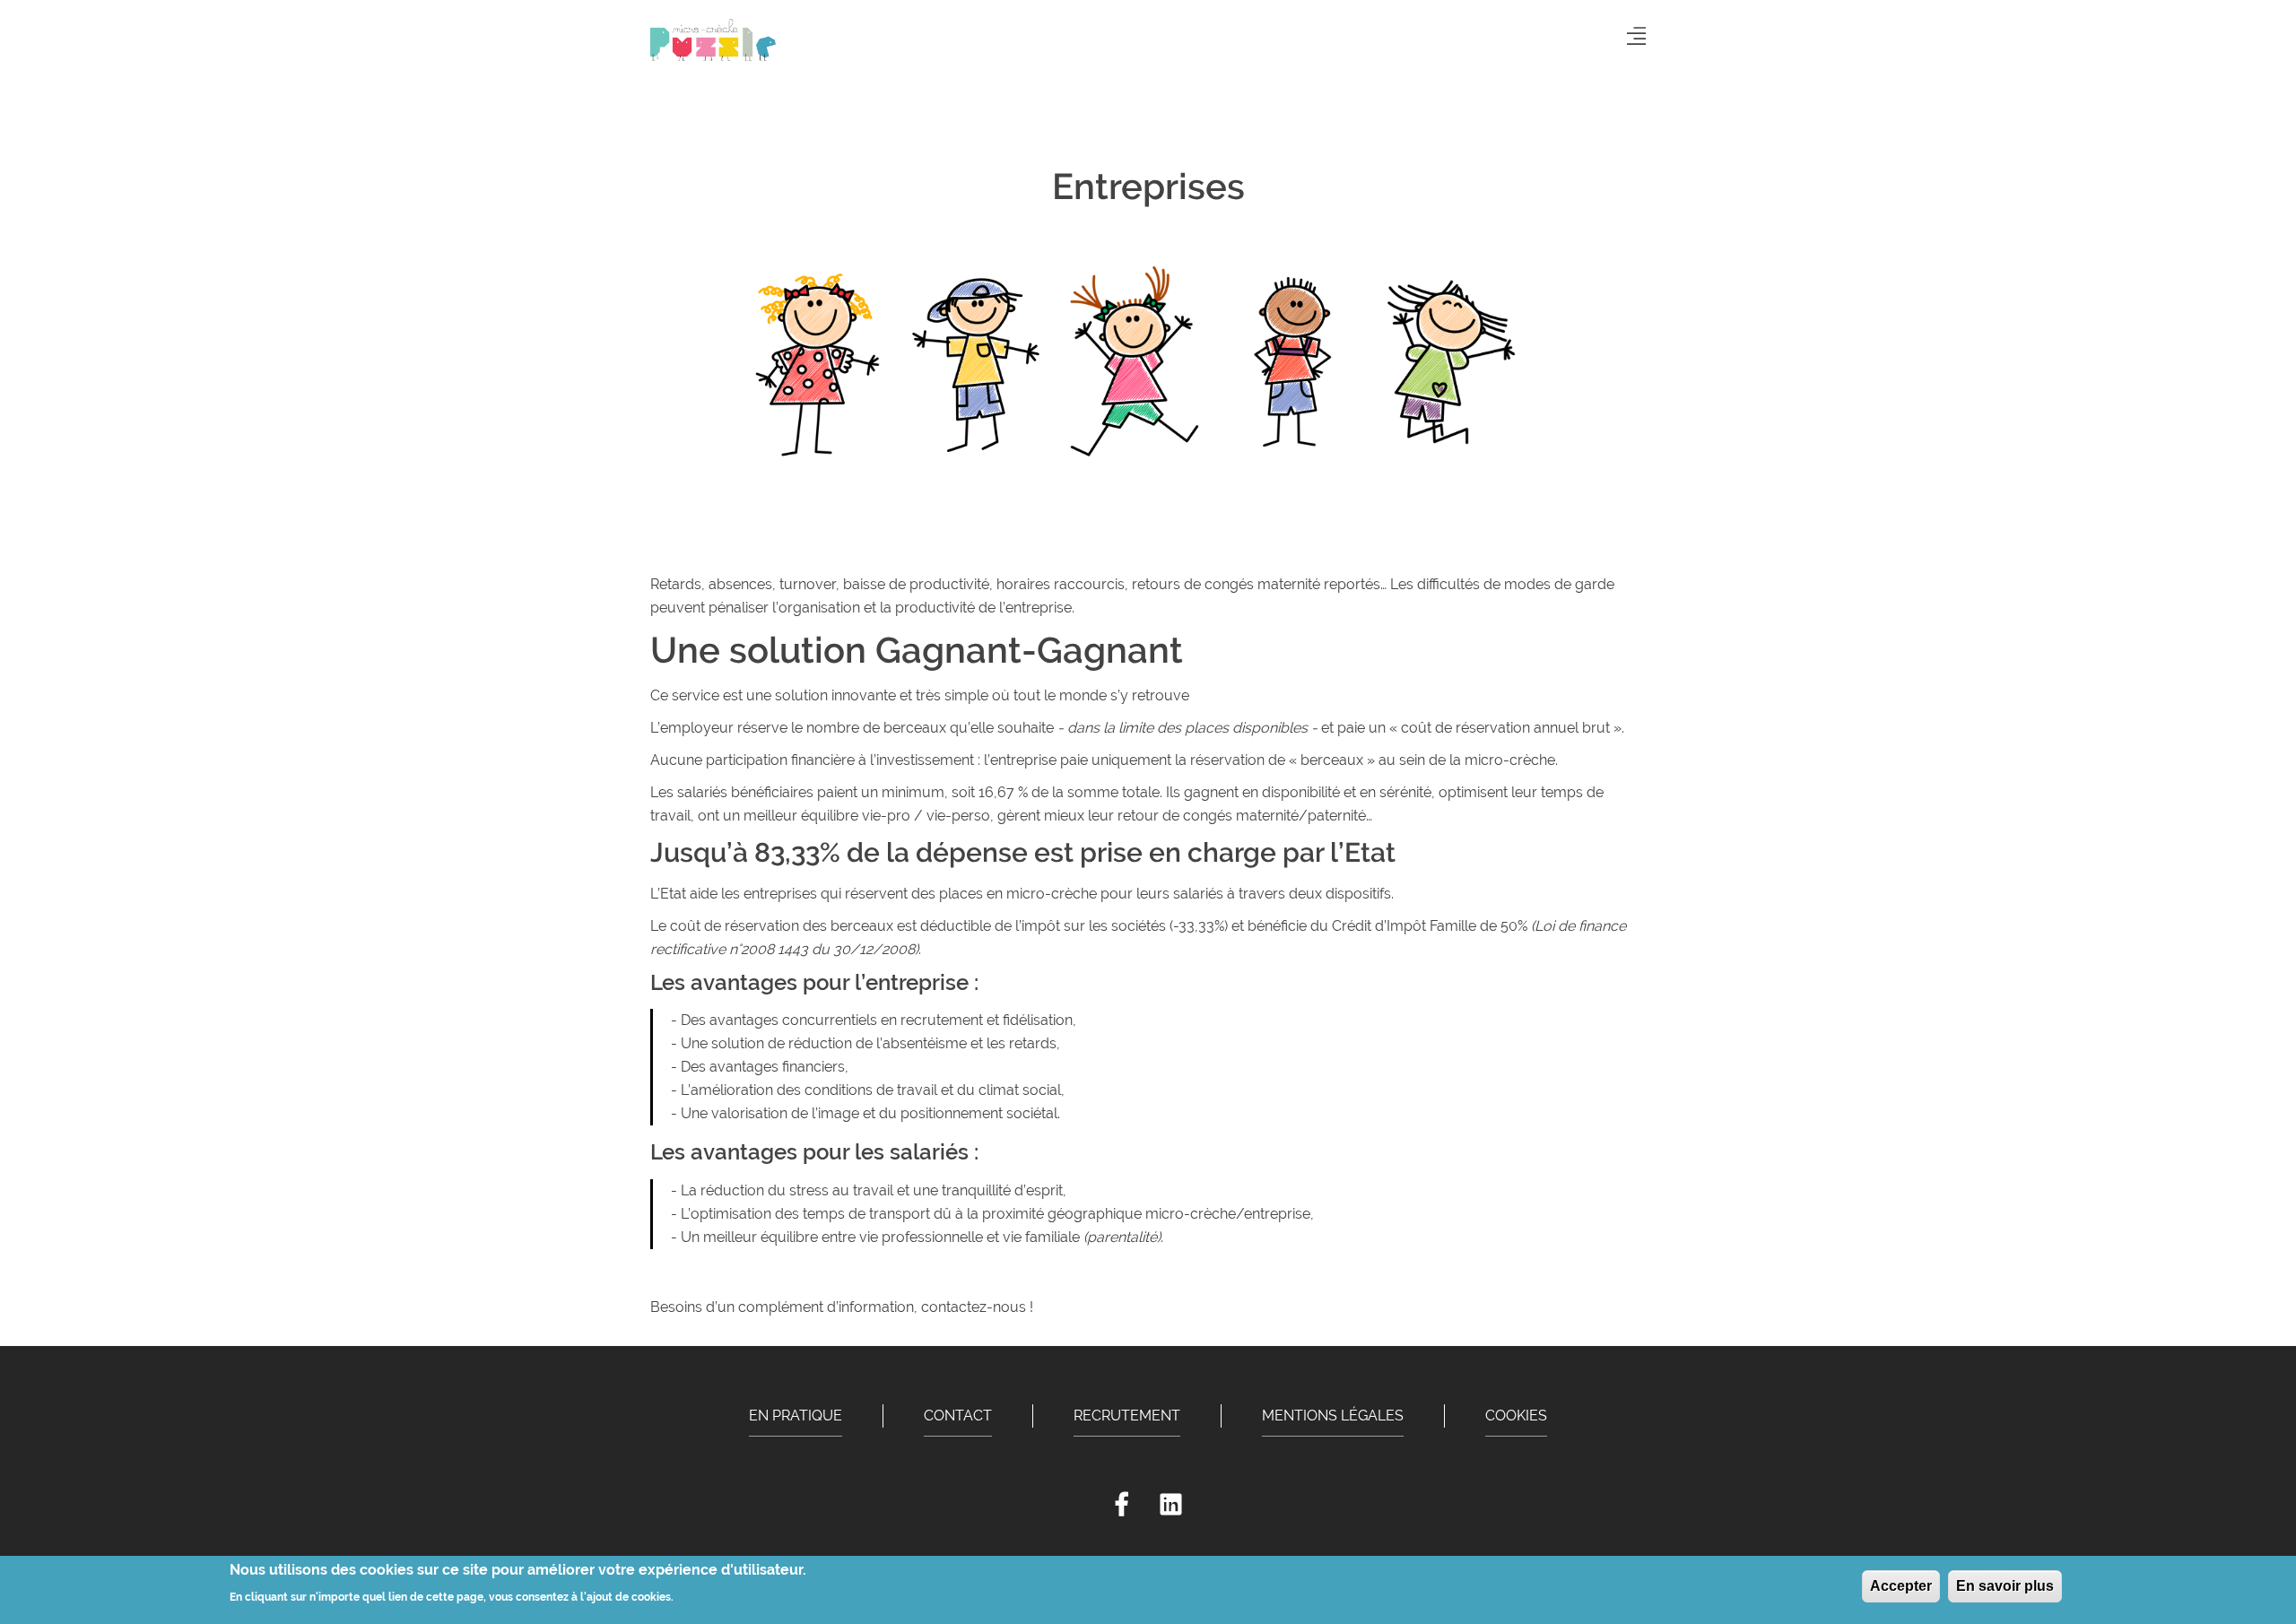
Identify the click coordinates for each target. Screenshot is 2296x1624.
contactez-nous (974, 1307)
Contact (958, 1416)
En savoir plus (2005, 1586)
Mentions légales (1333, 1416)
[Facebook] (1122, 1505)
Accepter (1901, 1586)
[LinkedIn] (1171, 1505)
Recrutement (1127, 1416)
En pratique (796, 1416)
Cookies (1516, 1416)
